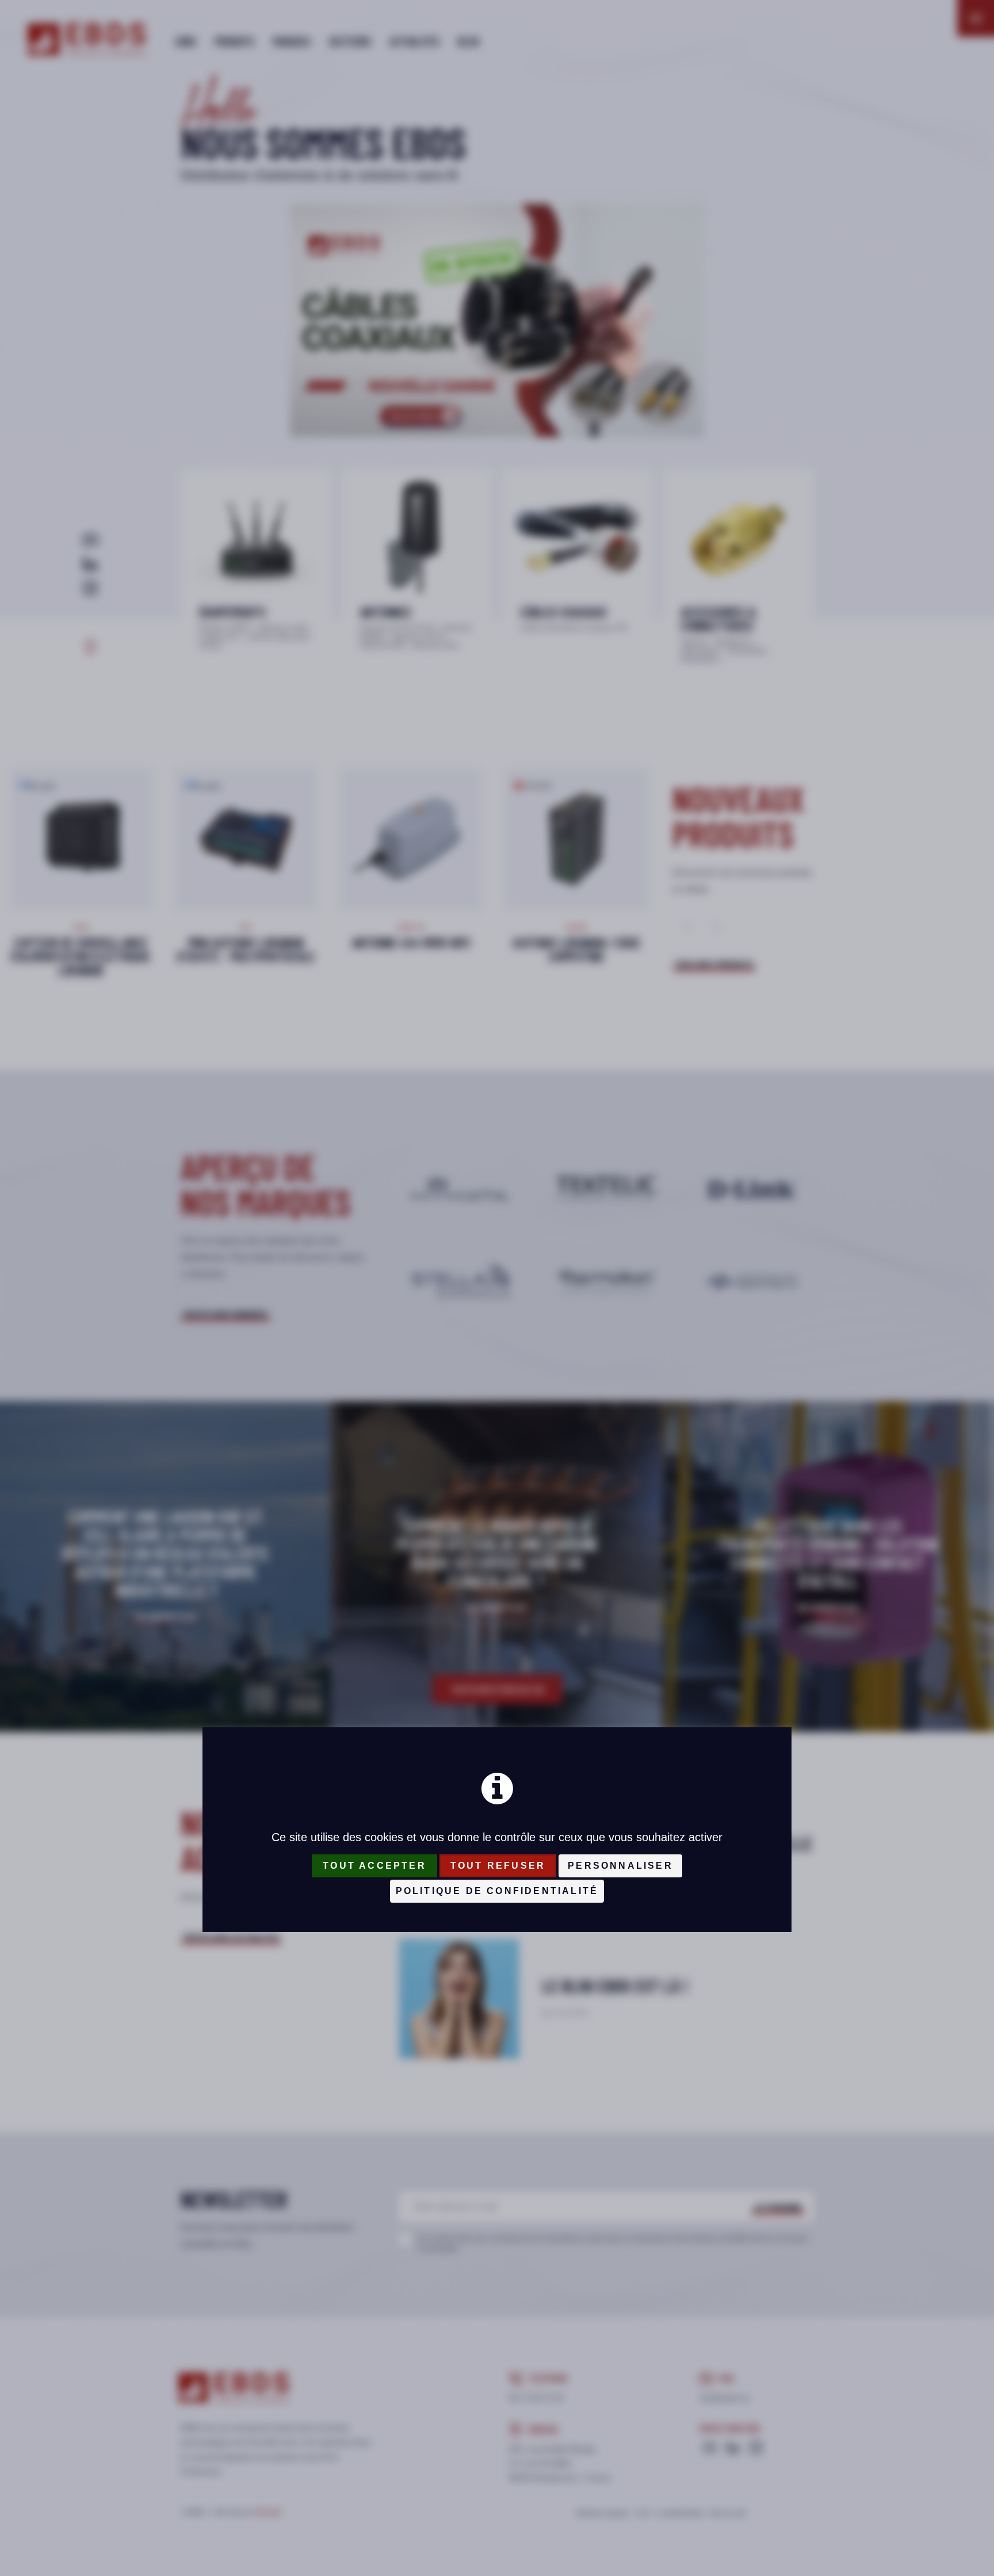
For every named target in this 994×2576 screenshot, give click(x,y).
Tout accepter (374, 1866)
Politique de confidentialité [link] (497, 1891)
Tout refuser (498, 1866)
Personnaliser (620, 1866)
